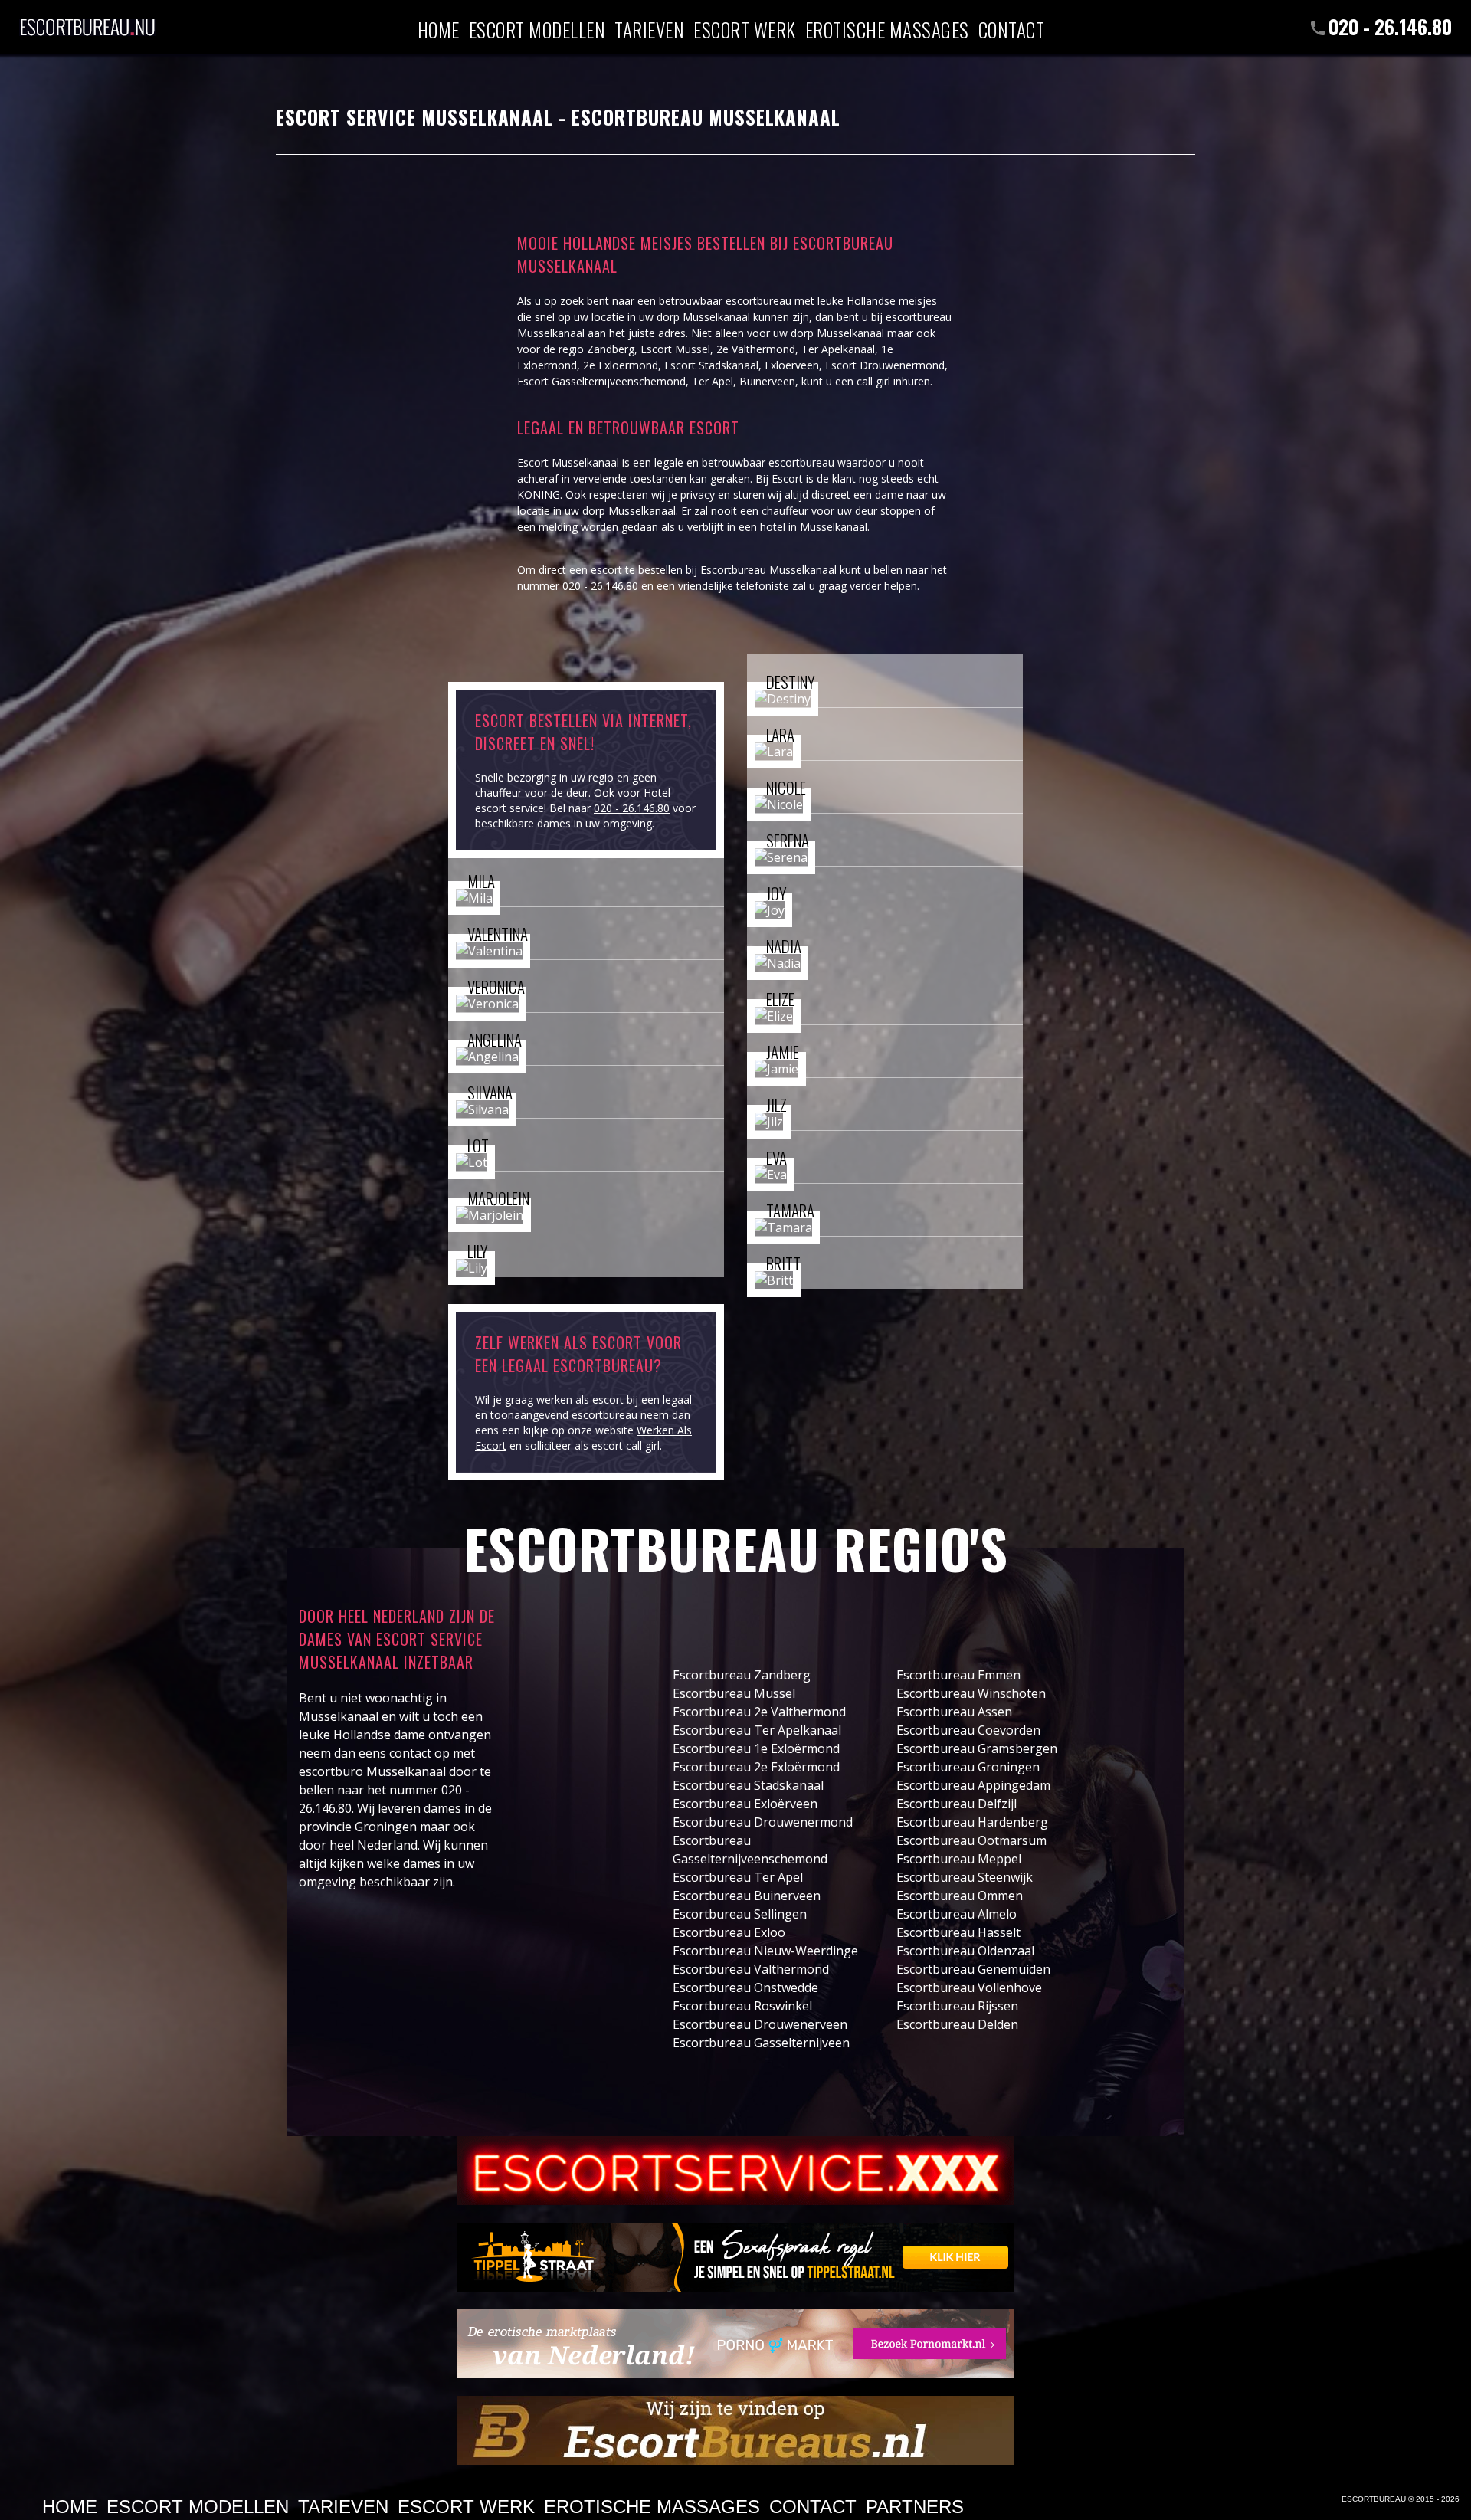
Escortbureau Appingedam (973, 1785)
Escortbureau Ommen (960, 1896)
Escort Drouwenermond (885, 365)
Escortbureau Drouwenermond (763, 1822)
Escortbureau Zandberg (742, 1675)
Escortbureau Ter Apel (738, 1877)
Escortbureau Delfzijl (957, 1804)
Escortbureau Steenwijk (965, 1877)
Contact (1012, 29)
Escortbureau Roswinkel (742, 2006)
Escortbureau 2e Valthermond (759, 1712)
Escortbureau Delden (957, 2024)
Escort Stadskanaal (711, 365)
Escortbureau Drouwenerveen (760, 2024)
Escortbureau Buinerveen (747, 1896)
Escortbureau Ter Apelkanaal (757, 1730)
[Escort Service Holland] (735, 2171)
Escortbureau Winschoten (971, 1693)
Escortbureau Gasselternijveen (761, 2043)
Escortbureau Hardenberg (972, 1822)
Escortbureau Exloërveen (745, 1804)
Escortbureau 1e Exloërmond (756, 1748)
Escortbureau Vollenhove (969, 1987)
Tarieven (649, 29)
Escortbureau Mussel (734, 1693)
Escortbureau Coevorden (968, 1730)
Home (439, 29)
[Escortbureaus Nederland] (735, 2430)
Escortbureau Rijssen (957, 2006)
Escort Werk (745, 29)
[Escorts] (735, 2257)
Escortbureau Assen (954, 1712)
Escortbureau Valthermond (751, 1969)
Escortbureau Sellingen (740, 1914)
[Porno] (735, 2344)
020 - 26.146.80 (1390, 26)
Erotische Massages (887, 29)
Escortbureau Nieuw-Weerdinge (765, 1951)
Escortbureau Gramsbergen (977, 1748)
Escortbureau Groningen (968, 1767)
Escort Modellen (537, 29)
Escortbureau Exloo (729, 1932)
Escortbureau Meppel (959, 1859)
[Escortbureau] (87, 19)
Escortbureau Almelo (957, 1914)
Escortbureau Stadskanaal (748, 1785)
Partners (915, 2507)
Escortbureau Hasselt (958, 1932)
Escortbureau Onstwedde (745, 1987)
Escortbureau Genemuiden (973, 1969)
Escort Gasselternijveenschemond (601, 381)
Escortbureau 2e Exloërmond (756, 1767)
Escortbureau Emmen (958, 1675)
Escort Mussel (675, 349)
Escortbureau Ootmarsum (971, 1840)
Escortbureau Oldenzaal (965, 1951)
